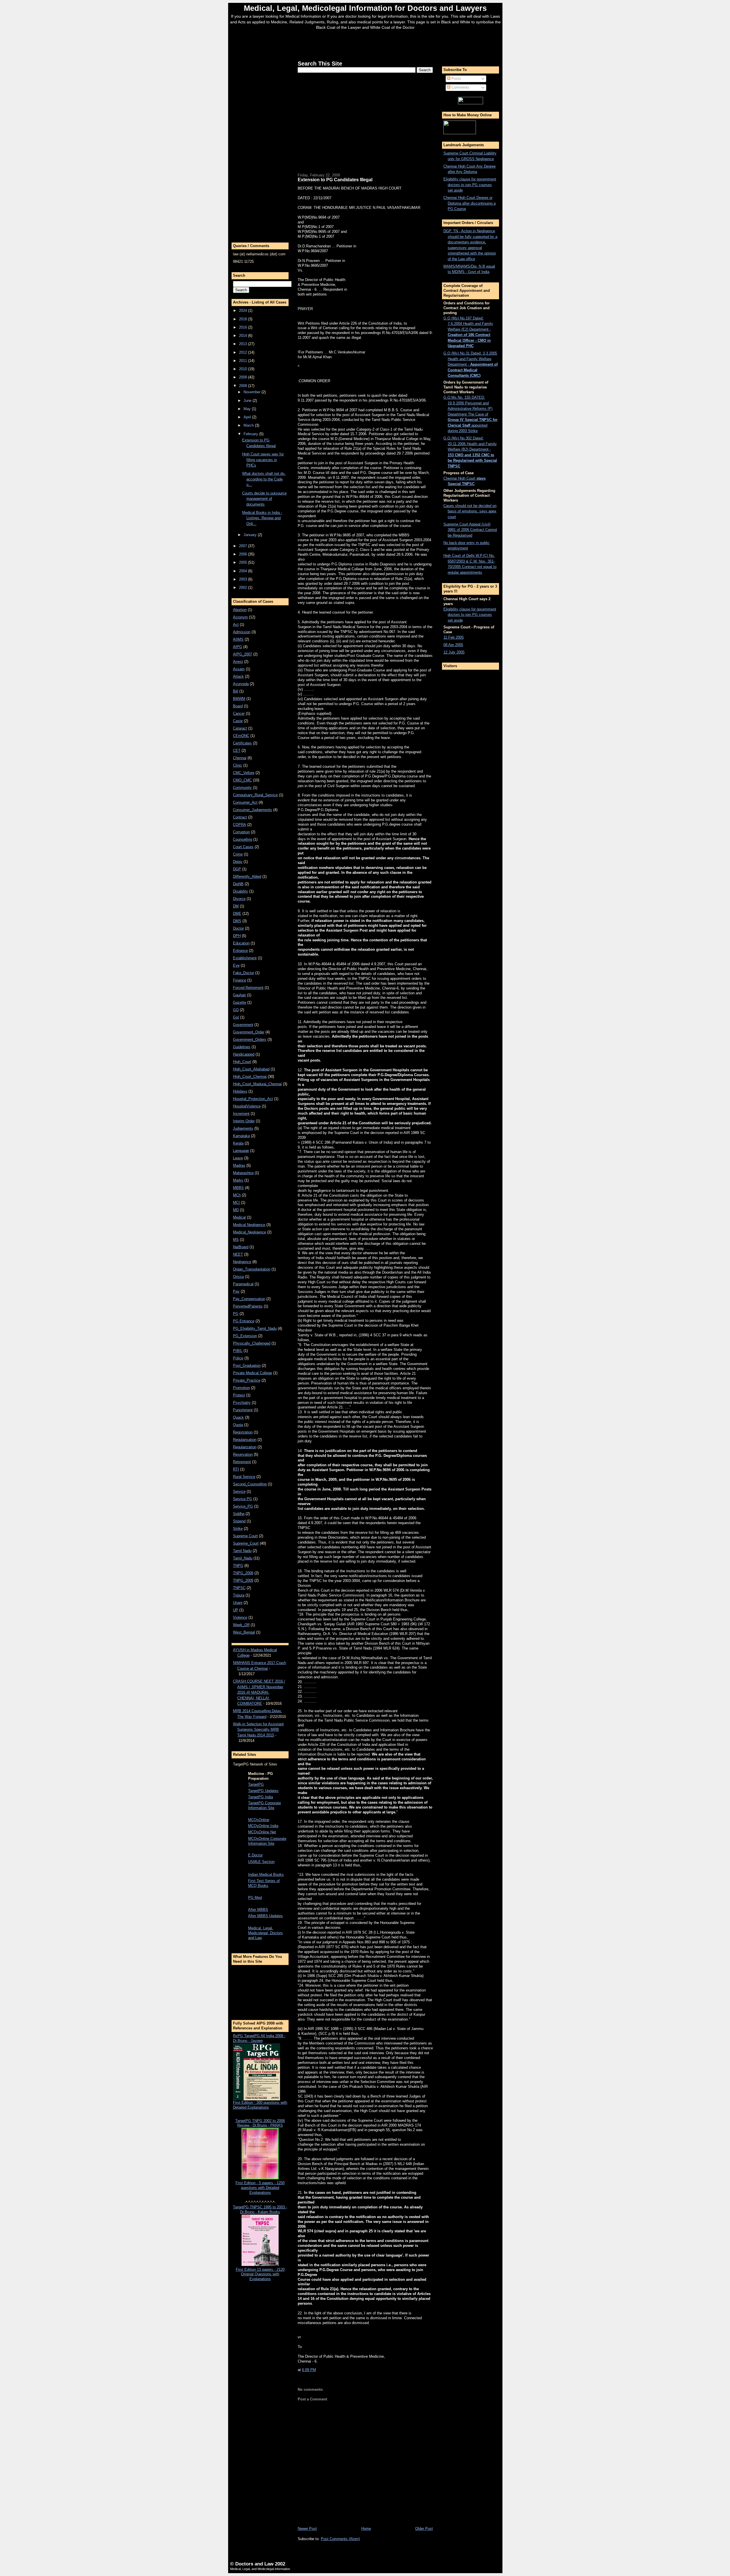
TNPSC (239, 1588)
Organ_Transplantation (252, 1269)
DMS (237, 921)
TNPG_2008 (243, 1573)
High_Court (242, 1062)
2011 (244, 361)
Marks (238, 1180)
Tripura (239, 1595)
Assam (239, 669)
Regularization (245, 1447)
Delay (238, 862)
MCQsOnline (259, 1820)
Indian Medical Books (266, 1875)
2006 (244, 554)
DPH (237, 936)
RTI (236, 1469)
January (251, 535)
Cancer (239, 713)
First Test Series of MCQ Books (264, 1883)
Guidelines (242, 1047)
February (251, 434)
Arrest (238, 662)
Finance (240, 980)
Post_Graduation (247, 1366)
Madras (239, 1165)
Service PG (243, 1499)
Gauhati (239, 995)
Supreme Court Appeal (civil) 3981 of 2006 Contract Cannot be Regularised (470, 530)
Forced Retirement (248, 988)
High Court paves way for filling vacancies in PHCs (263, 460)
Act (236, 625)
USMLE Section (261, 1862)
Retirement (242, 1462)
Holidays (240, 1091)
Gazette (240, 1002)
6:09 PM (309, 2370)
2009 (244, 377)
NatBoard (241, 1247)
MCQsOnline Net (262, 1832)
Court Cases (243, 847)
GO (236, 1010)
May (248, 409)
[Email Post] (318, 2370)
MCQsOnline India (263, 1826)
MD (236, 1210)
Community (242, 788)
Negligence (242, 1262)
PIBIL (238, 1351)
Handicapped (244, 1054)
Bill (236, 691)
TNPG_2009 (243, 1580)
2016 (244, 327)
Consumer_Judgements (253, 810)
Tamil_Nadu (243, 1558)
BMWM (239, 699)
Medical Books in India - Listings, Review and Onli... (262, 518)
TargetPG (256, 1784)
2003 (244, 579)
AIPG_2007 (243, 654)
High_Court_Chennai (250, 1077)
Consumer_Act (245, 802)
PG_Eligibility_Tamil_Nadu (255, 1328)
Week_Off (241, 1625)
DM (236, 906)
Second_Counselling (250, 1484)
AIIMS (238, 639)
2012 (244, 352)
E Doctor (255, 1855)
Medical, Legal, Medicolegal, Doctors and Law (265, 1933)
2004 (244, 571)
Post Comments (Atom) (340, 2539)
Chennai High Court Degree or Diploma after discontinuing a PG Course (470, 203)
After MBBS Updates (265, 1916)
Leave (238, 1158)
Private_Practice (247, 1380)
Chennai (240, 758)
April (248, 417)
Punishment (243, 1410)
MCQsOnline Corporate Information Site (267, 1841)
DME (237, 914)
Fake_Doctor (244, 973)
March (249, 425)
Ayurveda (241, 684)
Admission (242, 632)
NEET (238, 1254)
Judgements (243, 1128)
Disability (241, 891)
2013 (244, 344)
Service (239, 1491)
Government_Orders (250, 1039)
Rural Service (244, 1477)
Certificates (242, 743)
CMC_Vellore (244, 773)
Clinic (238, 765)
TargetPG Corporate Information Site (264, 1805)
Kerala (238, 1143)
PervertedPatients (248, 1306)
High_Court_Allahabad (251, 1069)
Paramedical (243, 1284)
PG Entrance (244, 1321)
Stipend (239, 1521)
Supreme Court (245, 1536)
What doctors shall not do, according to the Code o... (264, 479)
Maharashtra (243, 1173)
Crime (238, 854)
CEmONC (241, 736)
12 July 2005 (454, 652)
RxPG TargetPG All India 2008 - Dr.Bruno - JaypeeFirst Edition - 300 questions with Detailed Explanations (260, 2072)
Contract (240, 817)
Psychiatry (242, 1403)
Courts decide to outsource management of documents (264, 499)
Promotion (241, 1388)
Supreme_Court (246, 1543)
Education (241, 943)
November (253, 392)
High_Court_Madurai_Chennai (257, 1084)
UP (236, 1610)
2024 (244, 310)
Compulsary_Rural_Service (255, 795)
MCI (236, 1203)
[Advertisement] (365, 44)
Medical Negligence (249, 1225)
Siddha (239, 1514)
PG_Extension (245, 1336)
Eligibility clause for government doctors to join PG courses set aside (470, 185)
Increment (241, 1114)
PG (236, 1314)
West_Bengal (244, 1632)
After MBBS (258, 1910)
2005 (244, 562)
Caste (238, 721)
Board (238, 706)
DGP (237, 869)
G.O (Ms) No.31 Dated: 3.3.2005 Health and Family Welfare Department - (471, 364)
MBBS (238, 1188)
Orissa (238, 1277)
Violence (240, 1617)
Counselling (243, 839)
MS (236, 1240)
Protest (239, 1395)
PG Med (255, 1898)
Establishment (245, 958)
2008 (244, 386)
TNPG (238, 1566)
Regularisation (245, 1440)
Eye (236, 965)
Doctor (238, 928)
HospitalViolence (247, 1106)
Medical (239, 1217)
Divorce (239, 899)
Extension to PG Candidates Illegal (335, 180)
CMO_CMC (242, 780)
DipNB (238, 884)
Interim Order (244, 1121)
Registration (243, 1432)
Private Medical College (253, 1373)
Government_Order (249, 1032)
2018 (244, 319)
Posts (456, 79)
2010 (244, 369)
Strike (238, 1529)
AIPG (238, 647)
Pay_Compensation (249, 1299)
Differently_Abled (247, 876)
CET (237, 751)
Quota (238, 1425)
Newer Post (307, 2529)
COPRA (240, 825)
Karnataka (241, 1136)
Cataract (240, 728)
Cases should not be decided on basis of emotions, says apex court (470, 511)
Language (241, 1151)
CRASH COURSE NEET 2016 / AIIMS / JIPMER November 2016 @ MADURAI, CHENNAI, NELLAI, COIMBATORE (259, 1692)
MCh (237, 1195)
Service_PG (243, 1506)
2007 (244, 546)
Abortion (240, 610)
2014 (244, 336)
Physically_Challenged (252, 1343)
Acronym (240, 617)
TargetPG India (260, 1797)
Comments (460, 87)
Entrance (240, 951)
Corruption (241, 832)
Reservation (243, 1454)
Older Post (424, 2529)
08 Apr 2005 (453, 645)
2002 (244, 588)
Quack (238, 1417)
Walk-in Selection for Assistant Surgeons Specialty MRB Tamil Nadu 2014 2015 (258, 1730)
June (248, 401)
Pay (236, 1291)
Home (366, 2529)
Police (238, 1358)
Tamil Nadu (242, 1551)
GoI (236, 1017)
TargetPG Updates (263, 1791)
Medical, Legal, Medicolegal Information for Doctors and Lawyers (365, 8)
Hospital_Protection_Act (253, 1099)
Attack (238, 676)
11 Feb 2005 (454, 637)
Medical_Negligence (250, 1232)
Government (243, 1025)
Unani (238, 1603)
